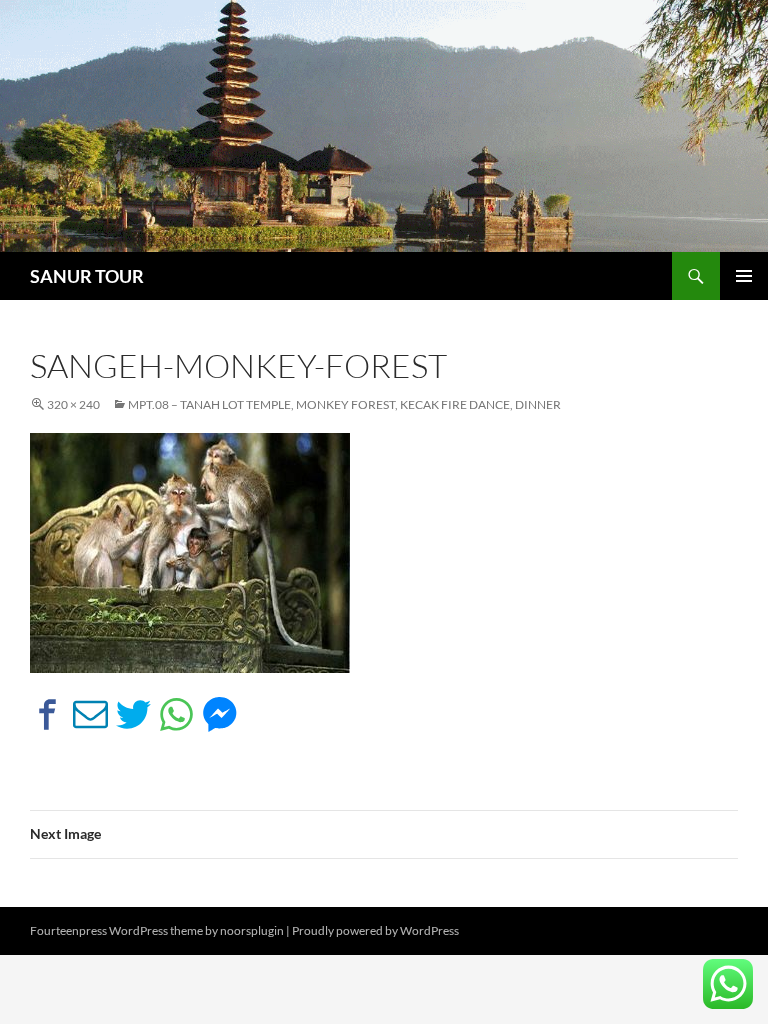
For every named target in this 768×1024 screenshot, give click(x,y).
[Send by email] (90, 714)
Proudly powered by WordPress (375, 930)
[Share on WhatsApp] (176, 714)
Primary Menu (744, 276)
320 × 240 (73, 404)
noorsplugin (252, 930)
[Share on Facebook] (47, 714)
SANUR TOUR (87, 276)
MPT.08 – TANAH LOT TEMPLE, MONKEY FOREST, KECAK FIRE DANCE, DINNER (344, 404)
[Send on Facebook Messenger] (219, 714)
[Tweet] (133, 714)
